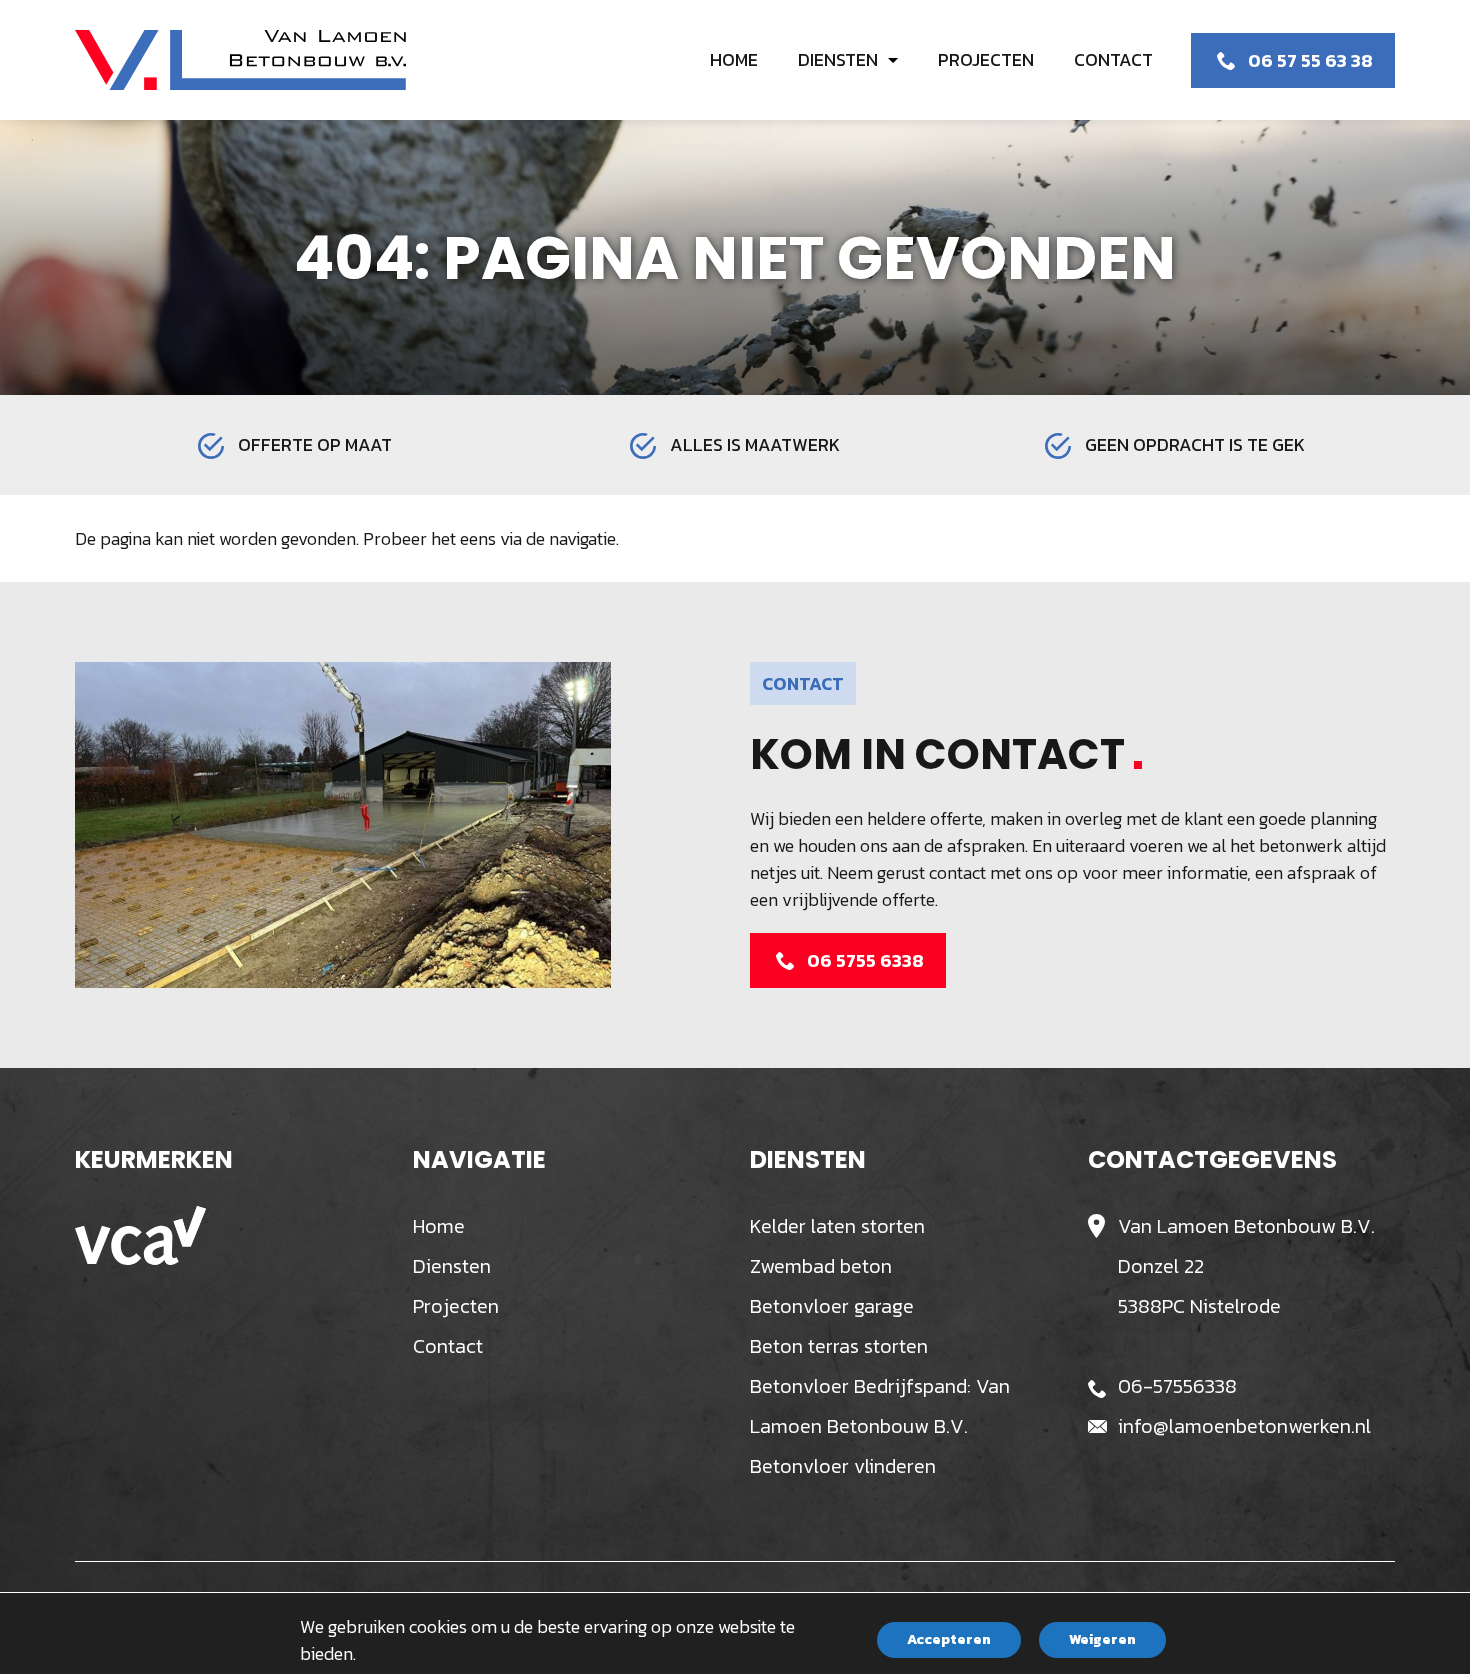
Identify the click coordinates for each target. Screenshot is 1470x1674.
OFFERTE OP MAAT (315, 444)
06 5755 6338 (865, 960)
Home (439, 1226)
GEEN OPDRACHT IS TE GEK (1195, 444)
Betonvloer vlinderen (843, 1466)
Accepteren (949, 1639)
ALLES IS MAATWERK (755, 444)
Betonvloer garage (832, 1306)
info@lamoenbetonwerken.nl (1244, 1426)
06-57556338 (1177, 1386)
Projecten (456, 1306)
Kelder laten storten (837, 1226)
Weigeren (1102, 1639)
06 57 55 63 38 (1310, 60)
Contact (448, 1346)
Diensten (452, 1266)
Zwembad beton (821, 1266)
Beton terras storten (839, 1346)
